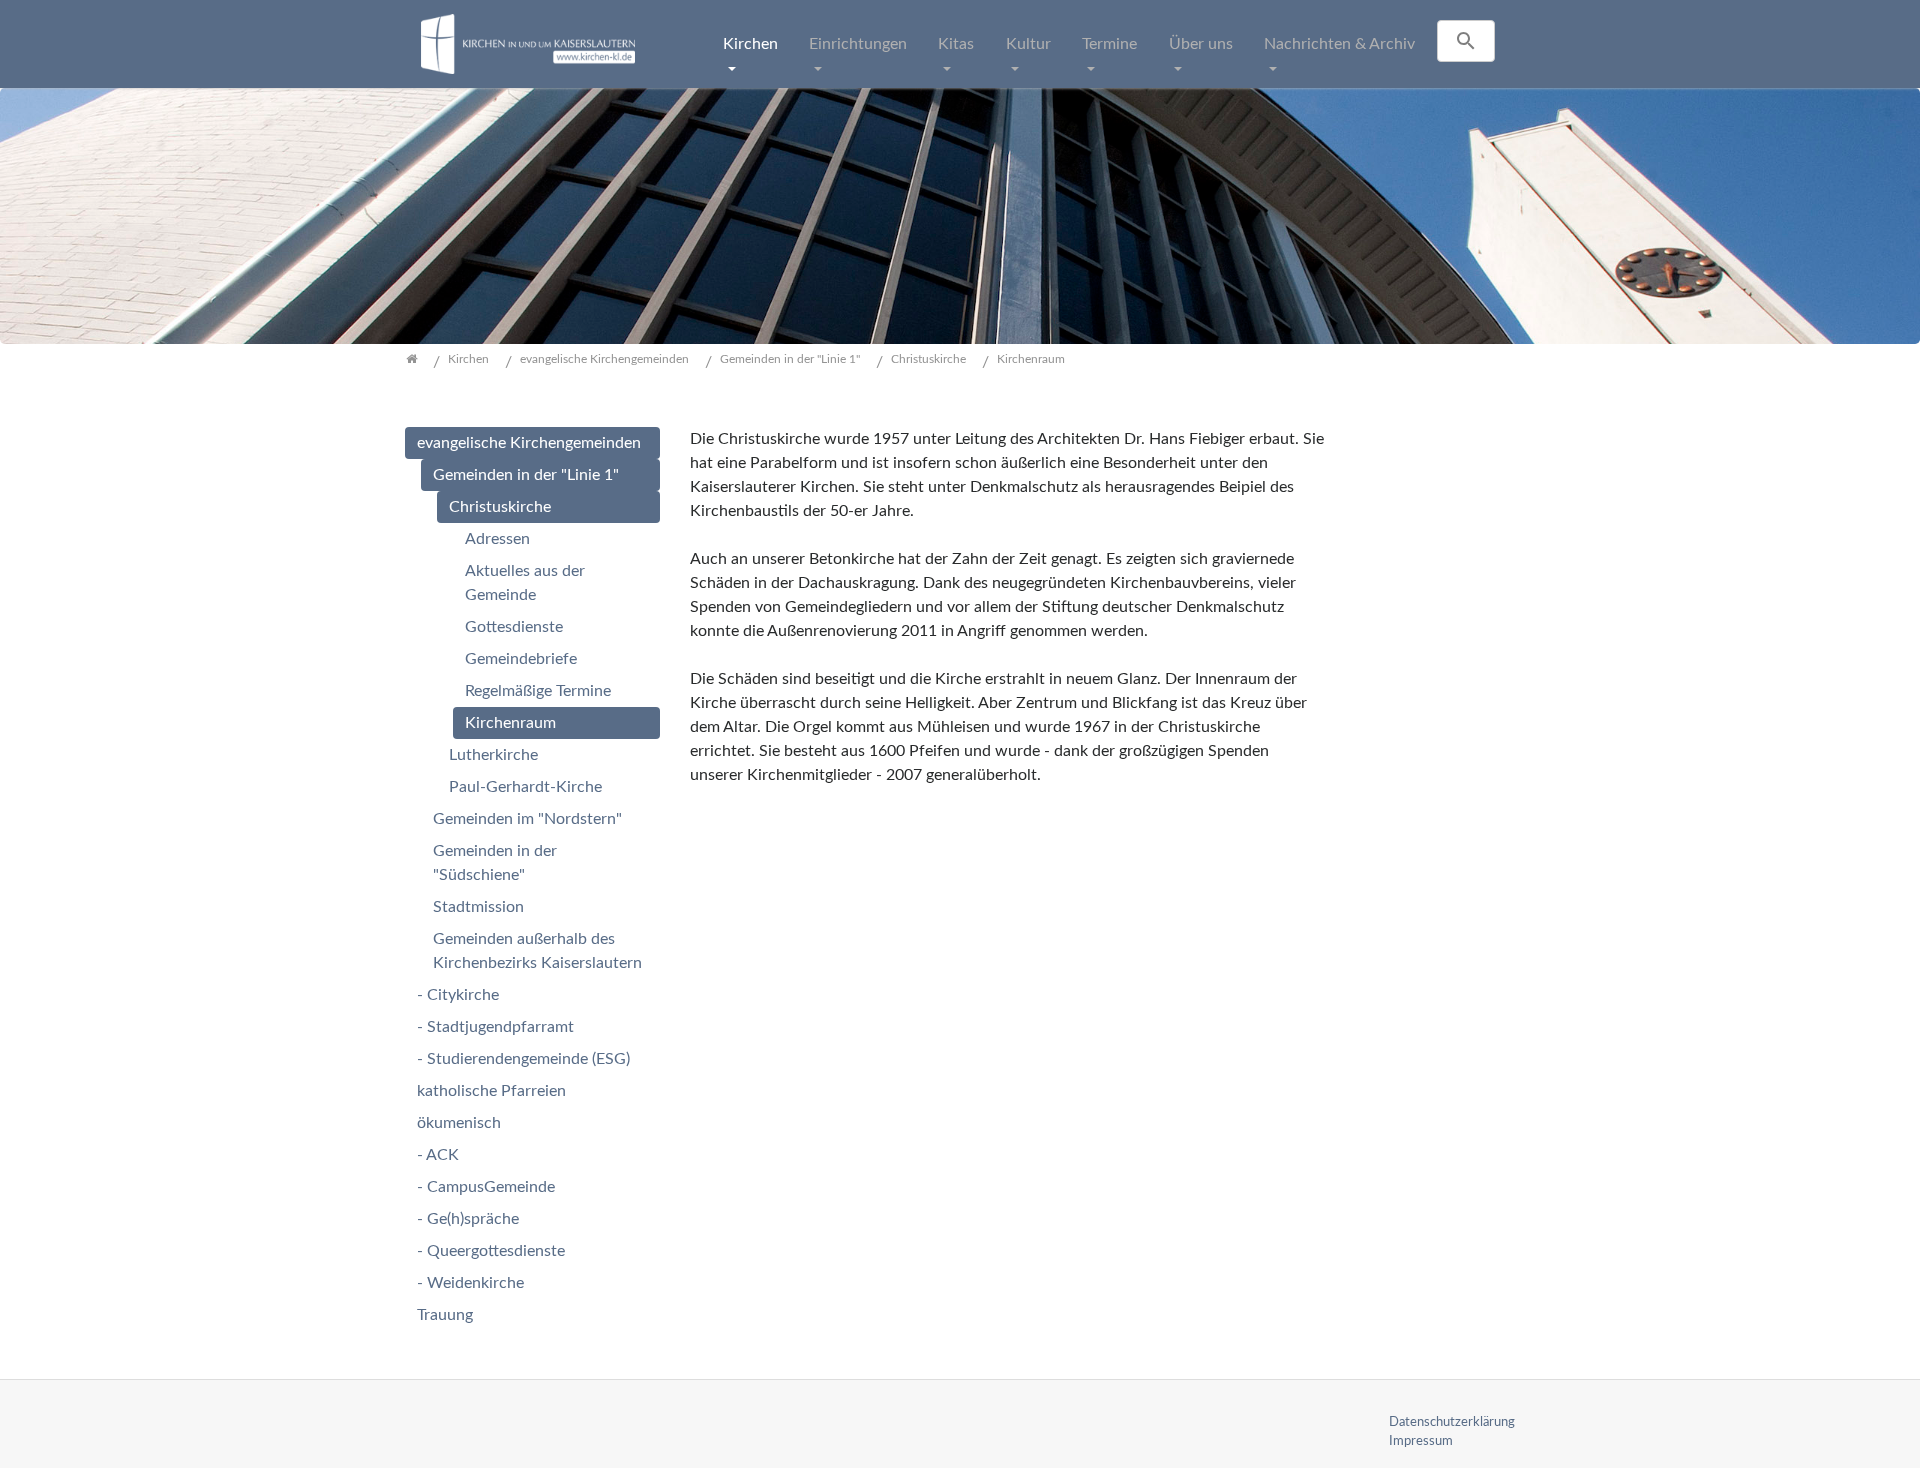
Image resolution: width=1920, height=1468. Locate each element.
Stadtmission (478, 907)
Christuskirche (500, 507)
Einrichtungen (858, 44)
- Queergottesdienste (491, 1251)
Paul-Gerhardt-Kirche (525, 787)
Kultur (1028, 44)
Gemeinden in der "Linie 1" (526, 475)
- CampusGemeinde (486, 1187)
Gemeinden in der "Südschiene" (495, 863)
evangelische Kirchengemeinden (529, 443)
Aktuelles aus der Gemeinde (525, 583)
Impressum (1421, 1441)
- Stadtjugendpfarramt (495, 1027)
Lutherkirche (493, 755)
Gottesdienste (514, 627)
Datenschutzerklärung (1452, 1422)
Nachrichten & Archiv (1339, 44)
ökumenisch (459, 1123)
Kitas (956, 44)
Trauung (445, 1315)
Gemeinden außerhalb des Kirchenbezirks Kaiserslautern (537, 951)
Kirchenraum (510, 723)
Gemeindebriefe (521, 659)
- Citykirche (458, 995)
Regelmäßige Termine (538, 691)
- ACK (438, 1155)
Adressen (497, 539)
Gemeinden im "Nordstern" (527, 819)
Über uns (1201, 44)
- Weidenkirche (470, 1283)
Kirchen (750, 44)
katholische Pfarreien (491, 1091)
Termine (1109, 44)
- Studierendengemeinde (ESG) (523, 1059)
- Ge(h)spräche (468, 1219)
